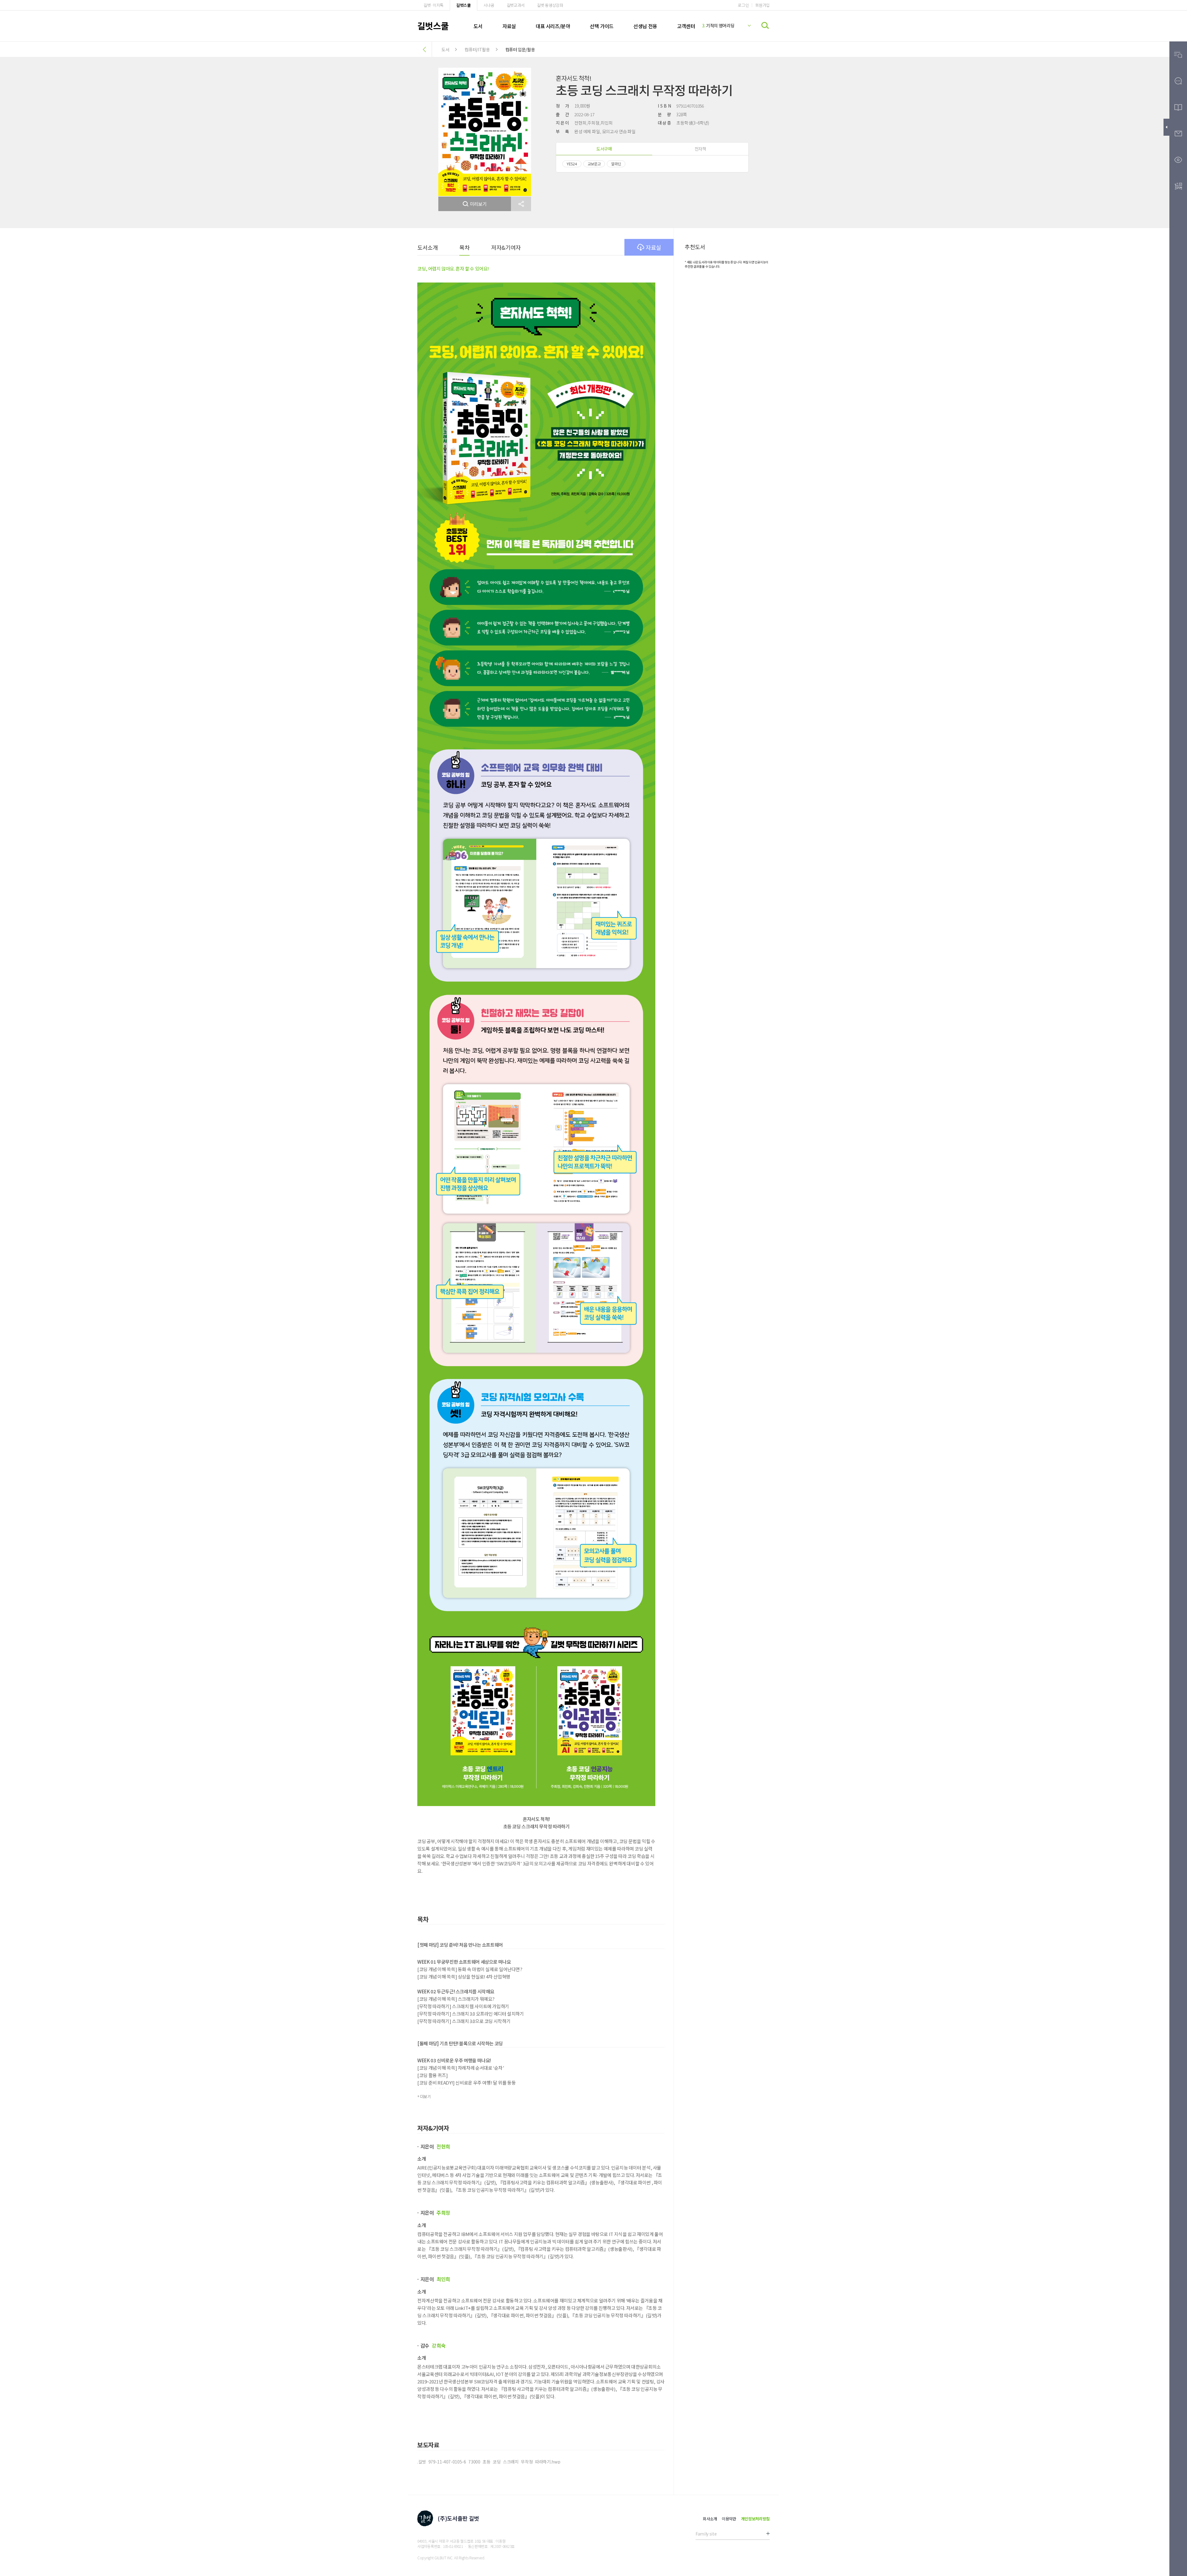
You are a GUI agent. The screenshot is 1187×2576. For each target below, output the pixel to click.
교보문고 (594, 164)
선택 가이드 (602, 26)
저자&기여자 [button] (506, 247)
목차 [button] (464, 247)
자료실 (509, 26)
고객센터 (686, 26)
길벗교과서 (516, 5)
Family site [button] (706, 2534)
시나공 (489, 5)
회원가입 (762, 5)
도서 (478, 26)
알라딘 (616, 164)
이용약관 (729, 2519)
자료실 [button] (653, 247)
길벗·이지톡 (434, 5)
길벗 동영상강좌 (550, 5)
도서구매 (604, 149)
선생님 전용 (645, 26)
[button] (521, 204)
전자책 (700, 149)
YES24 (572, 164)
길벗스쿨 (464, 5)
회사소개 (710, 2519)
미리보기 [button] (478, 204)
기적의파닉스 (716, 24)
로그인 (743, 5)
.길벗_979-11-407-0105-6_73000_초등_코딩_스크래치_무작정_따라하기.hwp (489, 2462)
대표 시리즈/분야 (553, 26)
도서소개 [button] (428, 247)
